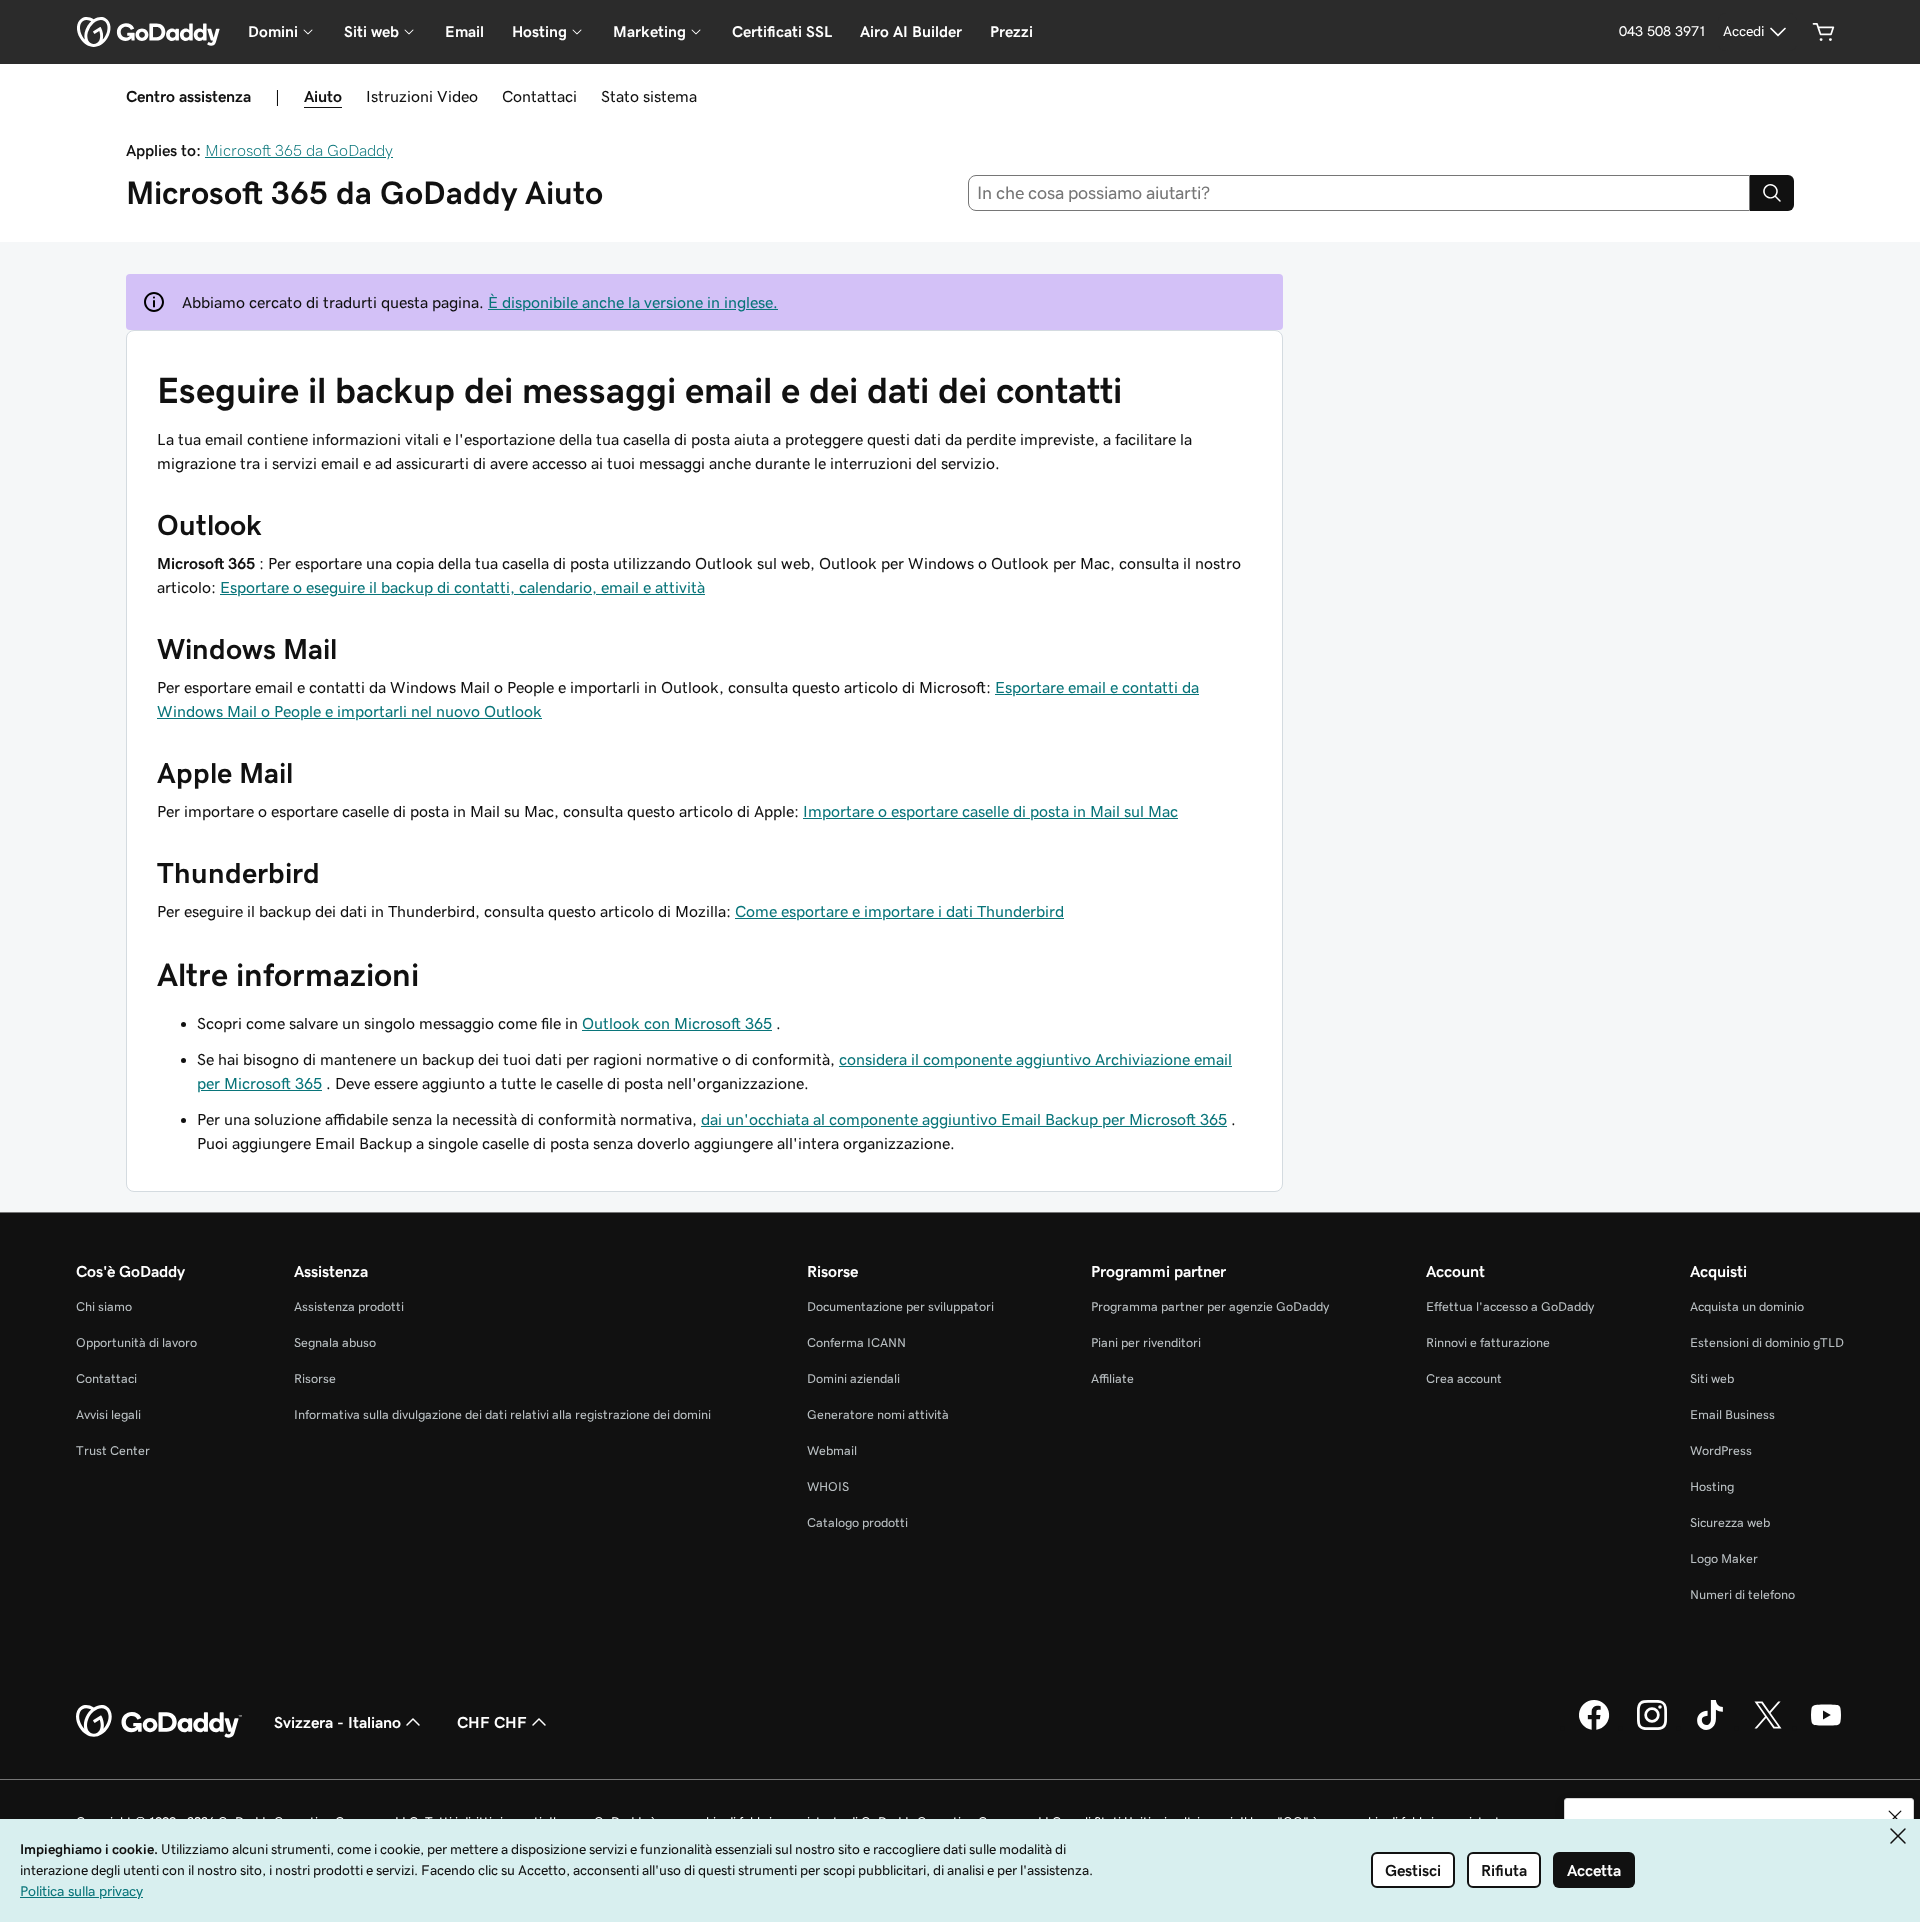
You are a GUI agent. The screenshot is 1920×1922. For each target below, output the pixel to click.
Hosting (1712, 1486)
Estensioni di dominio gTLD (1767, 1342)
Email (464, 31)
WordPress (1721, 1450)
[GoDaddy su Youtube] (1826, 1727)
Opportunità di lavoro (136, 1342)
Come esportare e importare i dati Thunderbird (899, 911)
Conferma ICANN (856, 1342)
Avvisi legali (108, 1414)
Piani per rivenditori (1146, 1342)
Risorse (315, 1378)
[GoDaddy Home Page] (159, 1722)
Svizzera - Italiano (337, 1722)
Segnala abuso (335, 1342)
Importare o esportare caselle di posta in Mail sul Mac (990, 811)
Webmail (832, 1450)
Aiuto (323, 96)
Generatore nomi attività (878, 1414)
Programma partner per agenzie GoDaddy (1210, 1306)
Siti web (1712, 1378)
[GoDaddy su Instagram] (1652, 1727)
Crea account (1464, 1378)
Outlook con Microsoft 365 (677, 1023)
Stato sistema (649, 96)
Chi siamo (104, 1306)
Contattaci (539, 96)
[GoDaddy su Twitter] (1768, 1727)
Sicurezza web (1730, 1522)
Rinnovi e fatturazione (1488, 1342)
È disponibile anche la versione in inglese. (633, 302)
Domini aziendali (853, 1378)
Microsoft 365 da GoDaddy (299, 150)
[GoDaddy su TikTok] (1710, 1727)
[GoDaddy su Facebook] (1594, 1727)
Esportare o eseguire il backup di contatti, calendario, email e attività (462, 587)
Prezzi (1011, 31)
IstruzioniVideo (422, 96)
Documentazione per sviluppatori (900, 1306)
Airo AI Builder (911, 31)
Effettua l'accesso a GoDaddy (1510, 1306)
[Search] (1772, 193)
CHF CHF (492, 1722)
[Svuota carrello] (1824, 32)
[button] (1895, 1817)
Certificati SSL (782, 31)
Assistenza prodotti (349, 1306)
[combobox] (1359, 193)
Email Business (1732, 1414)
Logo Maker (1724, 1558)
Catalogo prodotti (857, 1522)
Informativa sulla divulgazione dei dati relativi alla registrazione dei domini (502, 1414)
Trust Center (113, 1450)
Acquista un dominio (1747, 1306)
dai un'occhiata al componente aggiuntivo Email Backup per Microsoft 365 (964, 1119)
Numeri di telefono (1742, 1594)
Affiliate (1112, 1378)
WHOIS (828, 1486)
